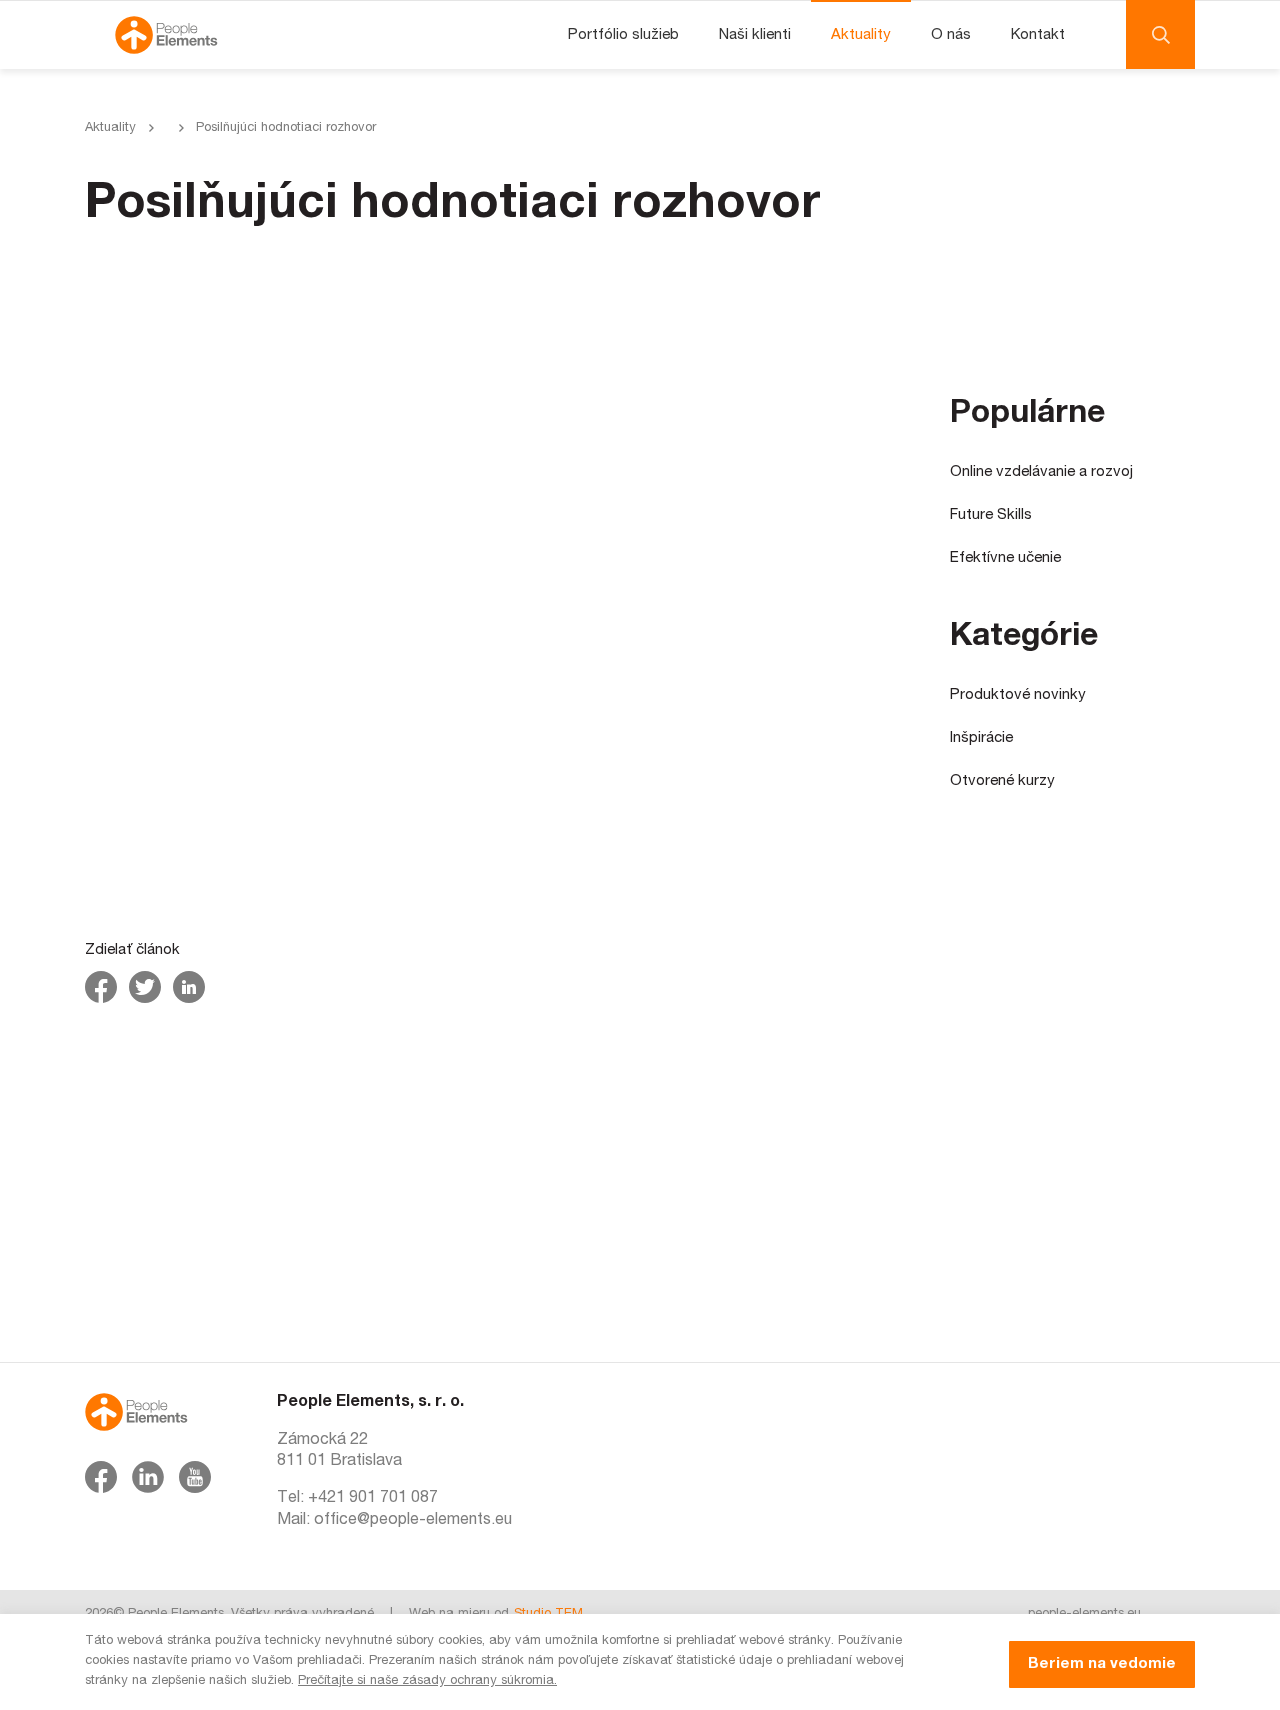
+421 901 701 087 (373, 1499)
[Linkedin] (148, 1477)
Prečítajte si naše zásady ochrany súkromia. (427, 1681)
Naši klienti (755, 35)
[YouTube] (195, 1477)
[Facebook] (101, 1477)
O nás (951, 35)
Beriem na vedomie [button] (1102, 1664)
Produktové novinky (1018, 695)
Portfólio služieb (623, 35)
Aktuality (861, 35)
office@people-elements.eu (413, 1521)
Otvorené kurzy (1002, 781)
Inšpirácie (981, 738)
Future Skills (991, 515)
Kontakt (1038, 35)
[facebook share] (101, 987)
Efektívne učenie (1005, 558)
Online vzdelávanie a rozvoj (1041, 472)
